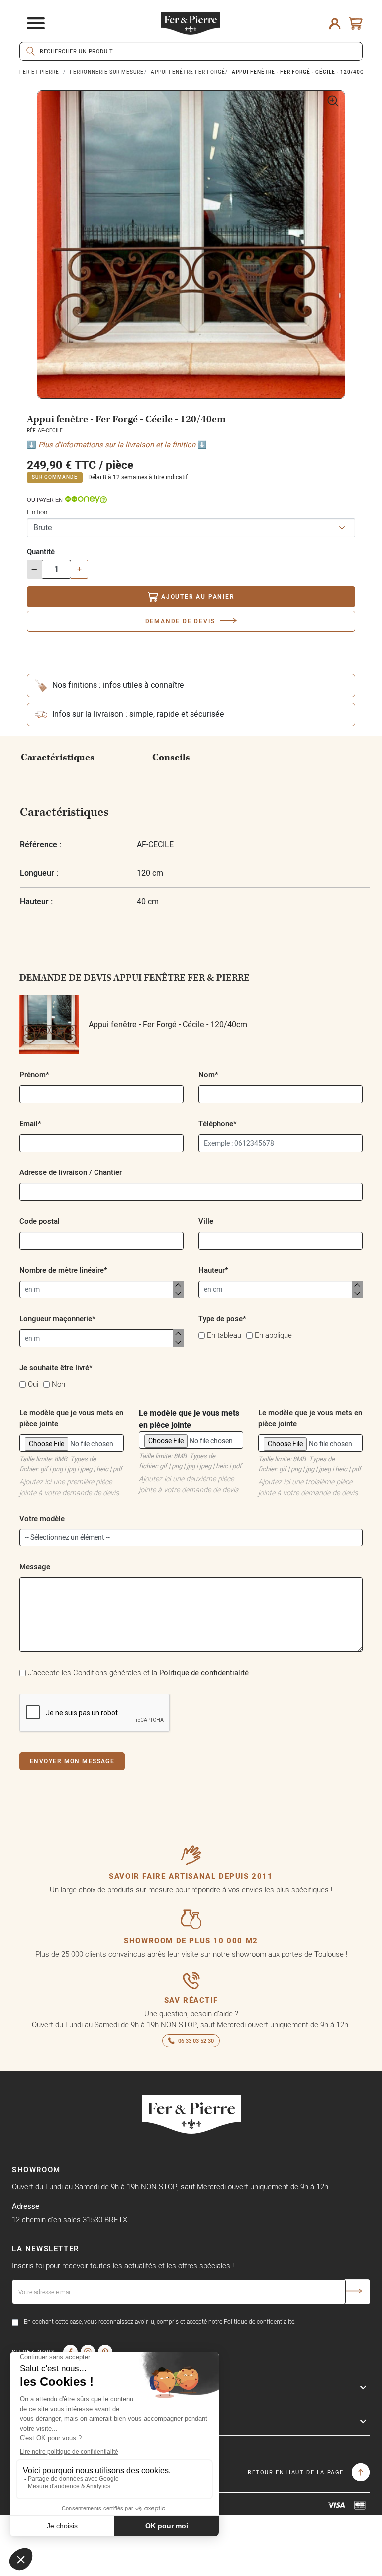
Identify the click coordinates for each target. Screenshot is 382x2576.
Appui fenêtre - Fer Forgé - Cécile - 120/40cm (167, 1025)
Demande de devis (180, 621)
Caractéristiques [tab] (58, 758)
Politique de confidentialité (204, 1673)
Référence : (41, 845)
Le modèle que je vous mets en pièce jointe (190, 1439)
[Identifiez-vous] (335, 23)
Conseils (171, 758)
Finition (37, 512)
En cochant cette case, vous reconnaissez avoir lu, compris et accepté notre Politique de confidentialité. (160, 2321)
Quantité (41, 551)
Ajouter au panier (198, 597)
